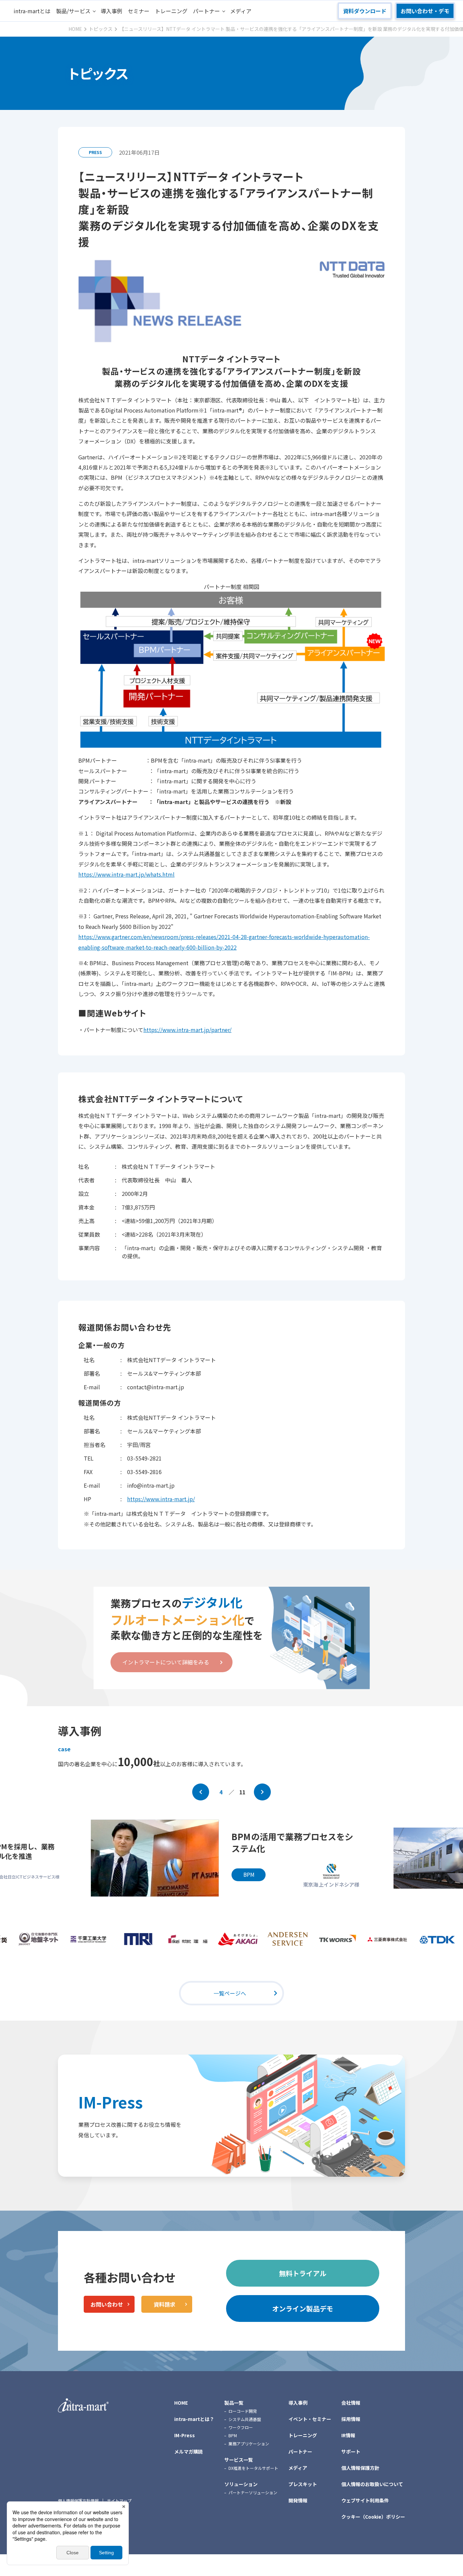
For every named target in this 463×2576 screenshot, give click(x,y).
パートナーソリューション (253, 2492)
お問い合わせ (107, 2304)
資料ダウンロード (365, 11)
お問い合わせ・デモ (425, 11)
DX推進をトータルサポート (253, 2468)
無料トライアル (303, 2273)
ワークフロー (241, 2427)
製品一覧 (234, 2403)
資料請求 (164, 2304)
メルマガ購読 (188, 2451)
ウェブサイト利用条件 (365, 2500)
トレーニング (171, 11)
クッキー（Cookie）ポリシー (373, 2517)
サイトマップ (119, 2501)
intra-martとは (32, 11)
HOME (181, 2403)
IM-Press (110, 2102)
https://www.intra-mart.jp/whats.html (126, 874)
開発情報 (298, 2500)
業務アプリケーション (249, 2444)
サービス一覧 (239, 2460)
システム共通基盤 (245, 2419)
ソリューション (241, 2484)
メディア (241, 11)
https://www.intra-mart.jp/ (161, 1499)
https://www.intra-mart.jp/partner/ (187, 1030)
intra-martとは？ (194, 2419)
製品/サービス (73, 11)
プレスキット (303, 2484)
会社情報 (351, 2403)
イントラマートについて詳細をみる (166, 1662)
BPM (233, 2435)
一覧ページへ (230, 1993)
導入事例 (112, 11)
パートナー (206, 11)
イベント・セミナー (310, 2419)
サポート (351, 2451)
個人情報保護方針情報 (78, 2501)
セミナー (139, 11)
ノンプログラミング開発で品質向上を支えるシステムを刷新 (295, 1847)
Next (262, 1792)
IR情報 (348, 2435)
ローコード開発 (243, 2411)
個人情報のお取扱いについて (372, 2484)
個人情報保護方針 (360, 2468)
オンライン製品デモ (303, 2308)
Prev (201, 1792)
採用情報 (351, 2419)
